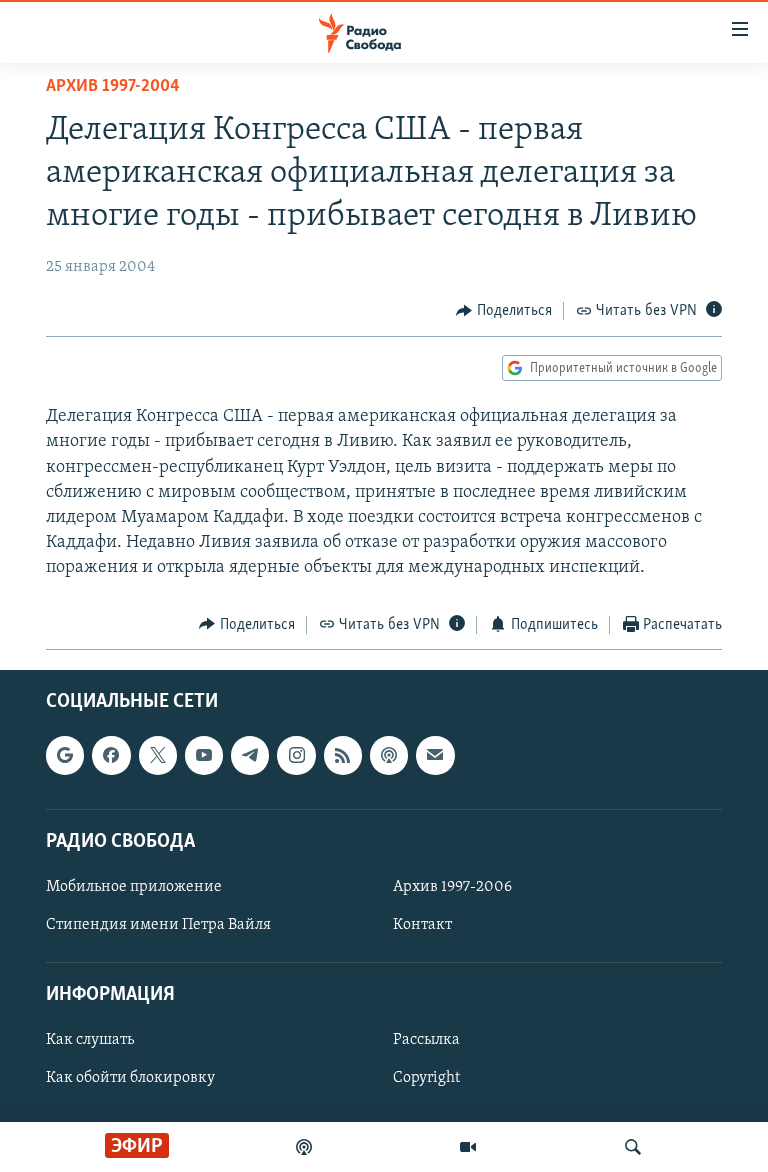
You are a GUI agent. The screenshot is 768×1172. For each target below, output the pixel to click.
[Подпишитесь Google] (65, 755)
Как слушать (90, 1040)
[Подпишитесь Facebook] (111, 755)
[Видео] (468, 1147)
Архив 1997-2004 (113, 87)
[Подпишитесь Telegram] (250, 755)
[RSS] (343, 755)
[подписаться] (435, 755)
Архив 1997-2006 (452, 887)
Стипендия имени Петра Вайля (158, 925)
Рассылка (426, 1040)
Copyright (426, 1079)
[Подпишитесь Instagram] (296, 755)
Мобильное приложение (134, 887)
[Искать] (633, 1147)
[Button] (504, 311)
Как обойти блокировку (130, 1079)
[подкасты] (304, 1147)
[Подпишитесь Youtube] (204, 755)
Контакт (422, 925)
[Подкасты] (389, 755)
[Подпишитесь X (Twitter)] (158, 755)
